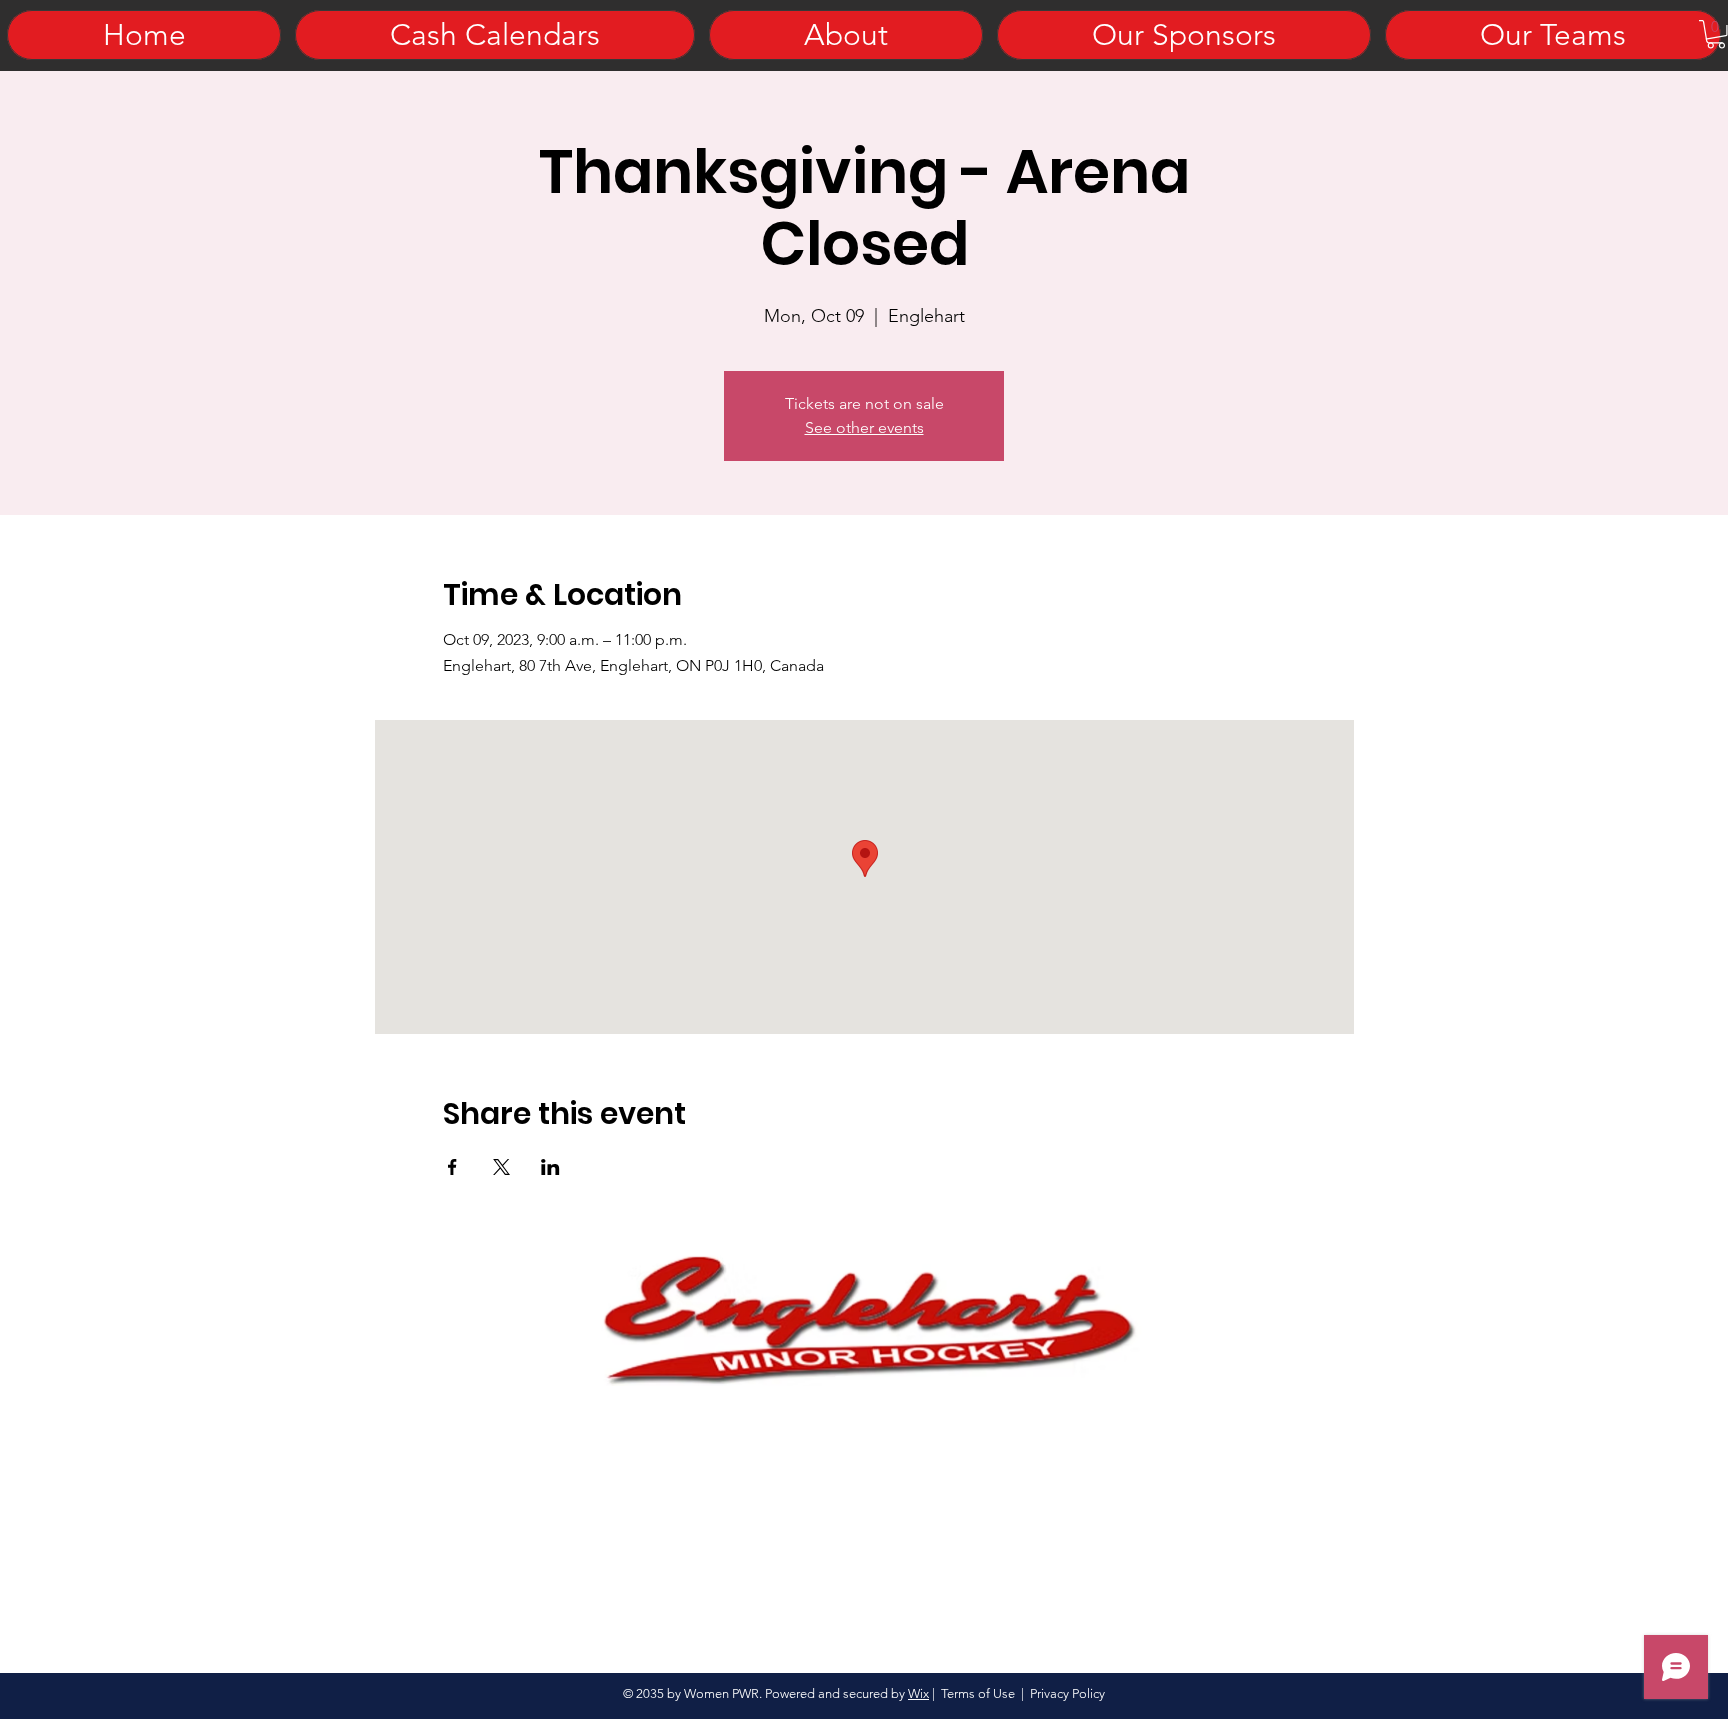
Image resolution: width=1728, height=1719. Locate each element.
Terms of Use (978, 1693)
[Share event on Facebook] (452, 1167)
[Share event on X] (501, 1167)
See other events (864, 427)
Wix (918, 1693)
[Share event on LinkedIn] (550, 1167)
